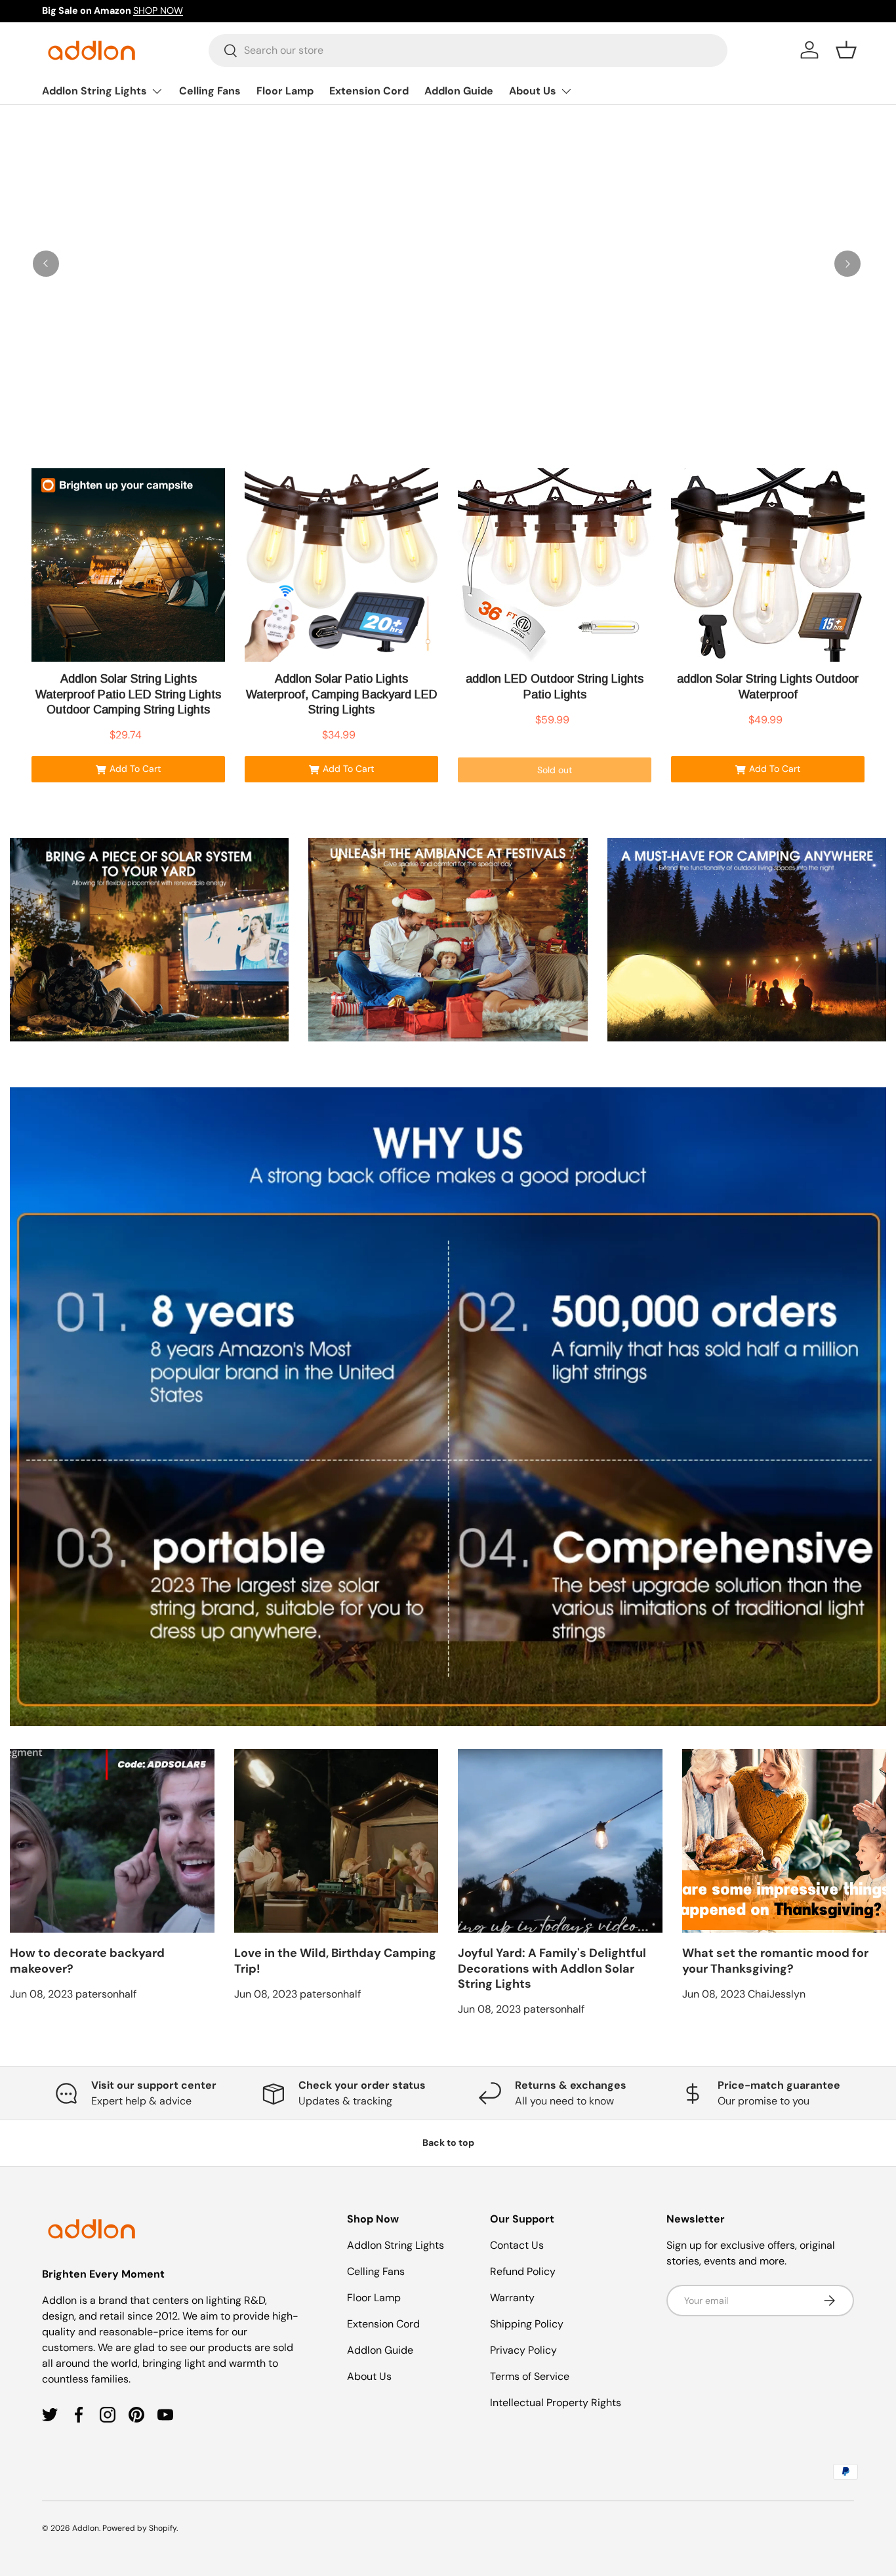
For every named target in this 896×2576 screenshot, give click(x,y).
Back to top (448, 2143)
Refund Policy (523, 2271)
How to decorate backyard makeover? (87, 1961)
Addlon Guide (459, 91)
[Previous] (46, 264)
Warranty (512, 2298)
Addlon (86, 2528)
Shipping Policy (527, 2324)
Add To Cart (135, 769)
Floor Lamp (285, 91)
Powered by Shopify (139, 2528)
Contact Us (517, 2245)
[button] (846, 50)
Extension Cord (369, 91)
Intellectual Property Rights (556, 2403)
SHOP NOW (158, 10)
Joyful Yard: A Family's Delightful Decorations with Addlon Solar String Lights (552, 1968)
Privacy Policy (523, 2350)
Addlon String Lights (94, 91)
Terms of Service (530, 2376)
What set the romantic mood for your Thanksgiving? (775, 1961)
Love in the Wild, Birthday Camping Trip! (335, 1961)
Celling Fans (210, 91)
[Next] (847, 264)
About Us (533, 91)
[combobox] (468, 50)
